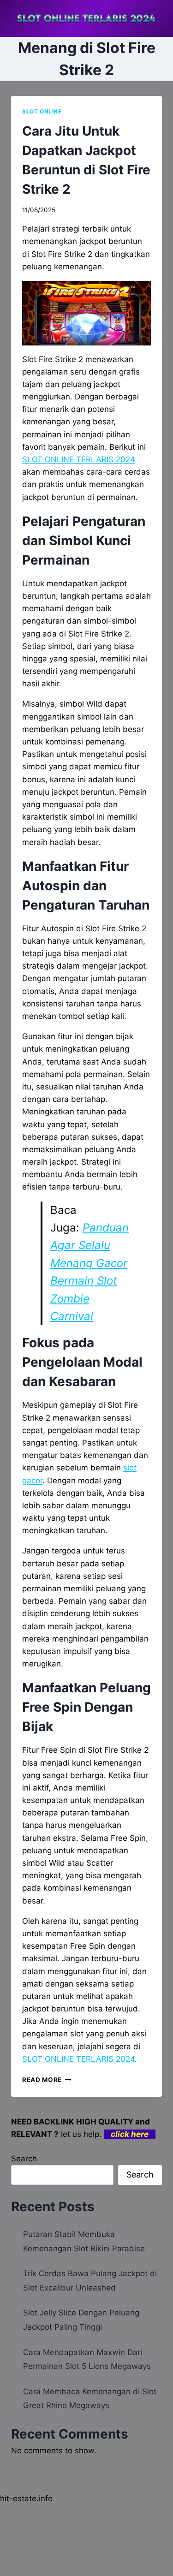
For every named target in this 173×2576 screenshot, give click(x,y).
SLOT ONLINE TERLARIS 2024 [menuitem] (79, 459)
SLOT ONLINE (42, 111)
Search (24, 2159)
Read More (47, 2080)
